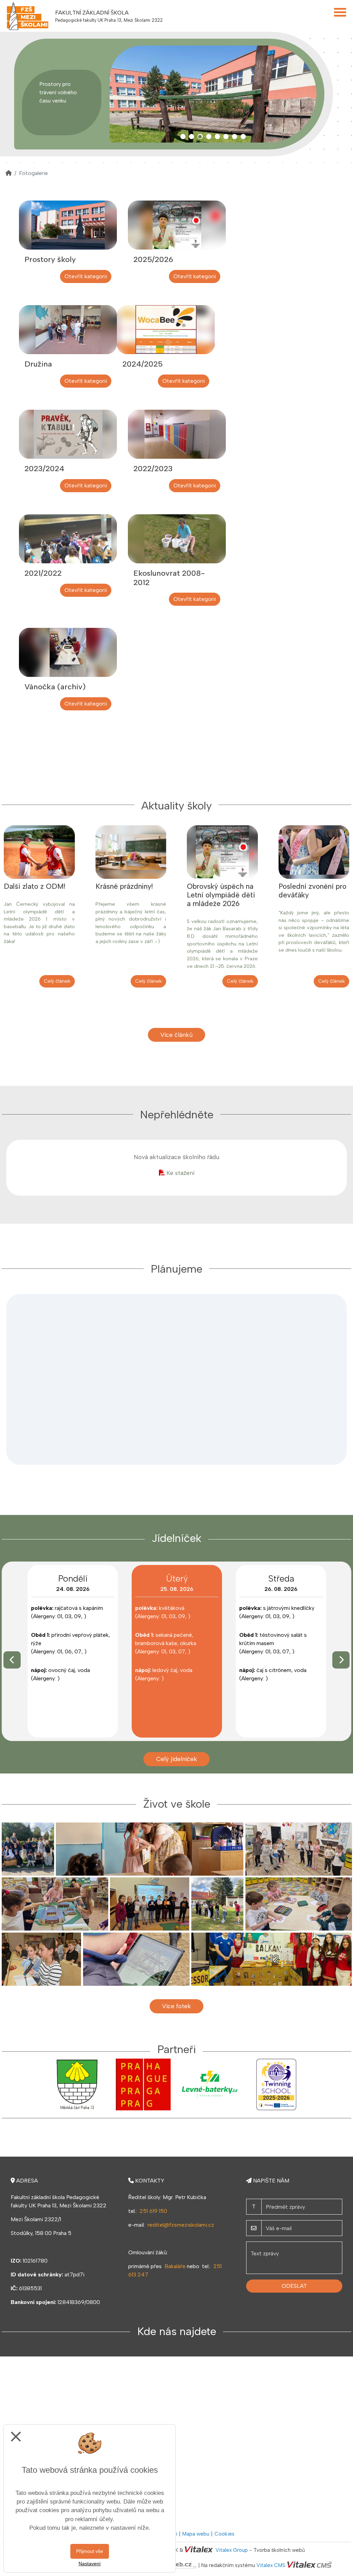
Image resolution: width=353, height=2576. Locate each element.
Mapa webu (196, 2534)
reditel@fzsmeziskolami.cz (181, 2225)
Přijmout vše (90, 2551)
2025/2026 (153, 259)
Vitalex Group (232, 2550)
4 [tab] (209, 137)
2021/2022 (43, 573)
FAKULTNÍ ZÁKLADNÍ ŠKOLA (92, 13)
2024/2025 (143, 364)
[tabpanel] (213, 94)
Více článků (176, 1035)
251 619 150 (153, 2211)
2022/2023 (153, 469)
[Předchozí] (12, 1660)
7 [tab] (235, 137)
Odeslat (294, 2286)
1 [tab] (183, 137)
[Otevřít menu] (340, 12)
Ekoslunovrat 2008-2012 (169, 578)
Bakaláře (175, 2266)
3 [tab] (200, 137)
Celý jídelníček (177, 1759)
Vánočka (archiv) (55, 687)
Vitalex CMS (271, 2565)
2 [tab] (191, 137)
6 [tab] (226, 137)
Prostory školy (50, 259)
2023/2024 (44, 469)
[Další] (341, 1660)
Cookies (224, 2534)
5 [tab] (217, 137)
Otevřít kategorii (86, 276)
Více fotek (176, 2006)
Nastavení (90, 2564)
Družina (38, 364)
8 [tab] (243, 137)
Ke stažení (180, 1173)
